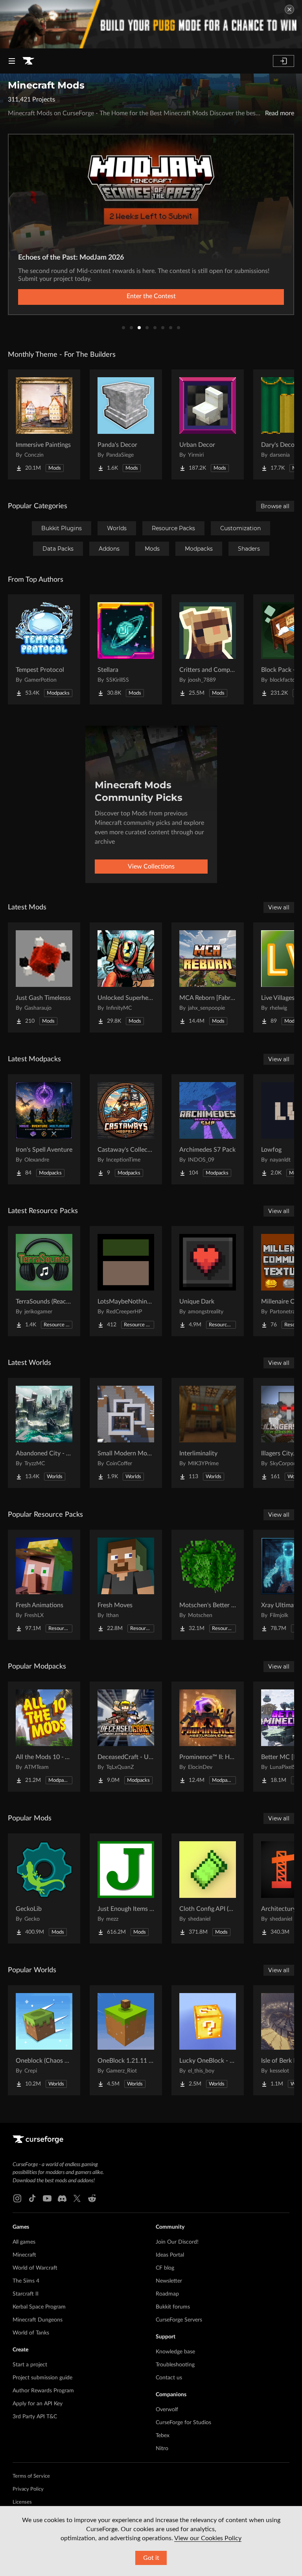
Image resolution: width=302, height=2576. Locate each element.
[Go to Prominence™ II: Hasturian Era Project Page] (208, 1737)
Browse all (275, 506)
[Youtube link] (47, 2198)
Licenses (22, 2502)
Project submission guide (42, 2378)
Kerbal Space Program (39, 2307)
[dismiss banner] (289, 9)
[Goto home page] (28, 61)
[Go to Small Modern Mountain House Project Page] (126, 1433)
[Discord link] (62, 2198)
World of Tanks (31, 2333)
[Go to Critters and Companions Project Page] (208, 649)
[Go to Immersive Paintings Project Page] (44, 424)
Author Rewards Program (43, 2391)
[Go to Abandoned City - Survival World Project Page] (44, 1433)
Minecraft (24, 2255)
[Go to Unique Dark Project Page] (208, 1281)
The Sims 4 (26, 2281)
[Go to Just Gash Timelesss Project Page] (44, 977)
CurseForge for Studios (183, 2423)
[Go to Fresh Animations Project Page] (44, 1585)
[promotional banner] (151, 24)
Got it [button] (151, 2558)
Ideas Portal (170, 2255)
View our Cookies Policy (208, 2538)
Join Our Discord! (177, 2242)
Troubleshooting (175, 2365)
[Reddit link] (92, 2198)
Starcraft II (26, 2294)
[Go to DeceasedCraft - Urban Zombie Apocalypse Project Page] (126, 1737)
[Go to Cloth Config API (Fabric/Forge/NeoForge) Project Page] (208, 1888)
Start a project (30, 2365)
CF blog (165, 2268)
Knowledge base (175, 2352)
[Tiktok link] (32, 2198)
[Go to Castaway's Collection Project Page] (126, 1129)
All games (24, 2242)
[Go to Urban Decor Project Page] (208, 424)
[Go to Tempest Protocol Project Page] (44, 649)
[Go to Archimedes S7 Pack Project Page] (208, 1129)
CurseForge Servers (179, 2320)
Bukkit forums (173, 2307)
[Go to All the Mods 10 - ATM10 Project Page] (44, 1737)
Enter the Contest (151, 296)
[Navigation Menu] (12, 61)
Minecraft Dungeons (38, 2320)
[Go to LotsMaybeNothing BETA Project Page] (126, 1281)
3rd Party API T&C (35, 2417)
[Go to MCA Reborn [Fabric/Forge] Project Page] (208, 977)
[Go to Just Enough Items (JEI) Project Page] (126, 1888)
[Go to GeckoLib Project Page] (44, 1888)
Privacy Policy (28, 2489)
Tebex (163, 2436)
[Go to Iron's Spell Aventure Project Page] (44, 1129)
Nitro (162, 2449)
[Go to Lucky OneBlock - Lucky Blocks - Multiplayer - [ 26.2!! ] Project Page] (208, 2040)
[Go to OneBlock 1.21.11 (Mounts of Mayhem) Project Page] (126, 2040)
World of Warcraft (35, 2268)
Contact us (169, 2378)
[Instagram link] (17, 2198)
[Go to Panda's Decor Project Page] (126, 424)
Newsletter (169, 2281)
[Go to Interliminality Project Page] (208, 1433)
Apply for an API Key (38, 2404)
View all (279, 907)
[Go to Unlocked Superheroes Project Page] (126, 977)
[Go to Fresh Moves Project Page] (126, 1585)
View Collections (151, 867)
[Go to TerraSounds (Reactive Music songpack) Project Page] (44, 1281)
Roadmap (167, 2294)
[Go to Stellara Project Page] (126, 649)
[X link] (77, 2198)
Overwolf (167, 2410)
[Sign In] (284, 61)
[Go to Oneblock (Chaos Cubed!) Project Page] (44, 2040)
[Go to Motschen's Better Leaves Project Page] (208, 1585)
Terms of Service (31, 2476)
